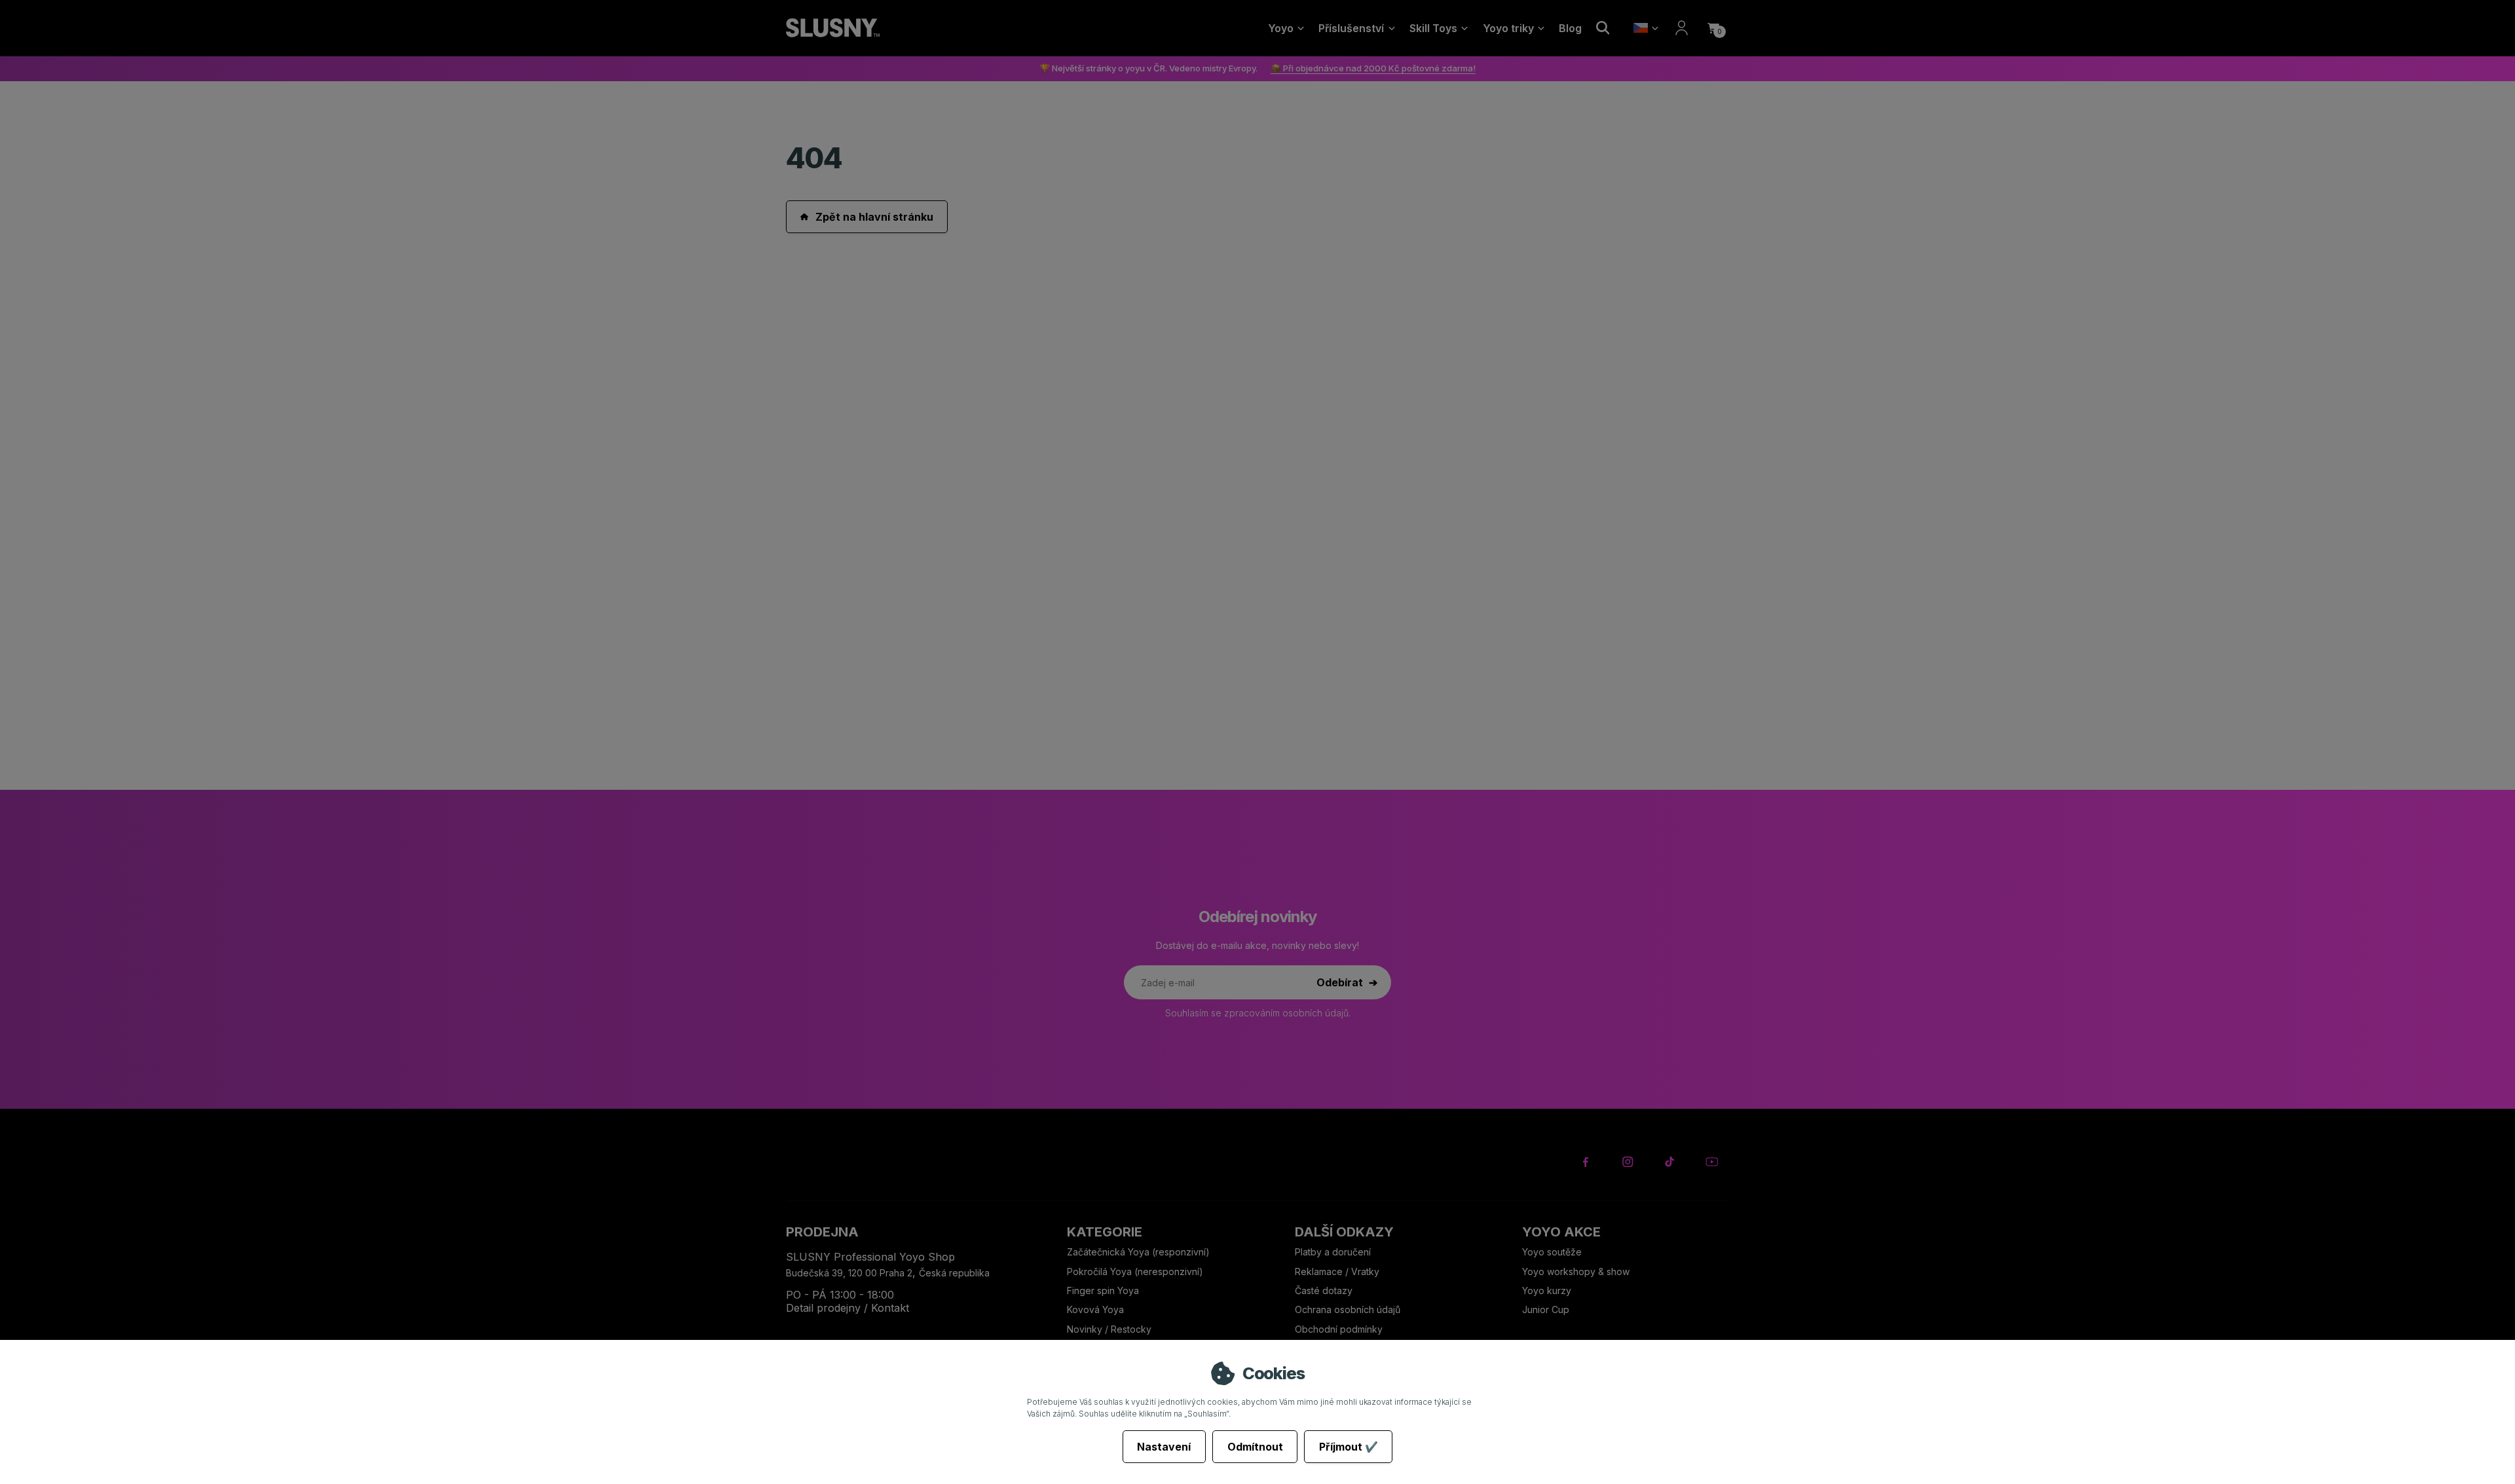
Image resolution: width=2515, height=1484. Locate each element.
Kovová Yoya (1095, 1309)
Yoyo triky (1508, 28)
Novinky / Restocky (1109, 1329)
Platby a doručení (1333, 1252)
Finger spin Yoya (1103, 1290)
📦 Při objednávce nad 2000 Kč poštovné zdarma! (1373, 68)
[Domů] (833, 28)
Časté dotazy (1325, 1290)
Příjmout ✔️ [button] (1349, 1447)
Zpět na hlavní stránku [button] (874, 217)
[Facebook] (1586, 1162)
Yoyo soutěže (1552, 1252)
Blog (1570, 28)
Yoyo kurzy (1547, 1290)
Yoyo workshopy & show (1576, 1271)
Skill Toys (1433, 28)
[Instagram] (1628, 1162)
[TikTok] (1670, 1162)
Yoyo (1281, 28)
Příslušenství (1351, 28)
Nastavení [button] (1164, 1447)
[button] (1713, 28)
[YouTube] (1712, 1162)
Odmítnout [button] (1255, 1447)
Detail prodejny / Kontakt (848, 1308)
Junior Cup (1546, 1309)
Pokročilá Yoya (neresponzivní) (1135, 1271)
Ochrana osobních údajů (1348, 1309)
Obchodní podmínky (1339, 1329)
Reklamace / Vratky (1338, 1271)
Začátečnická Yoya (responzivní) (1138, 1252)
